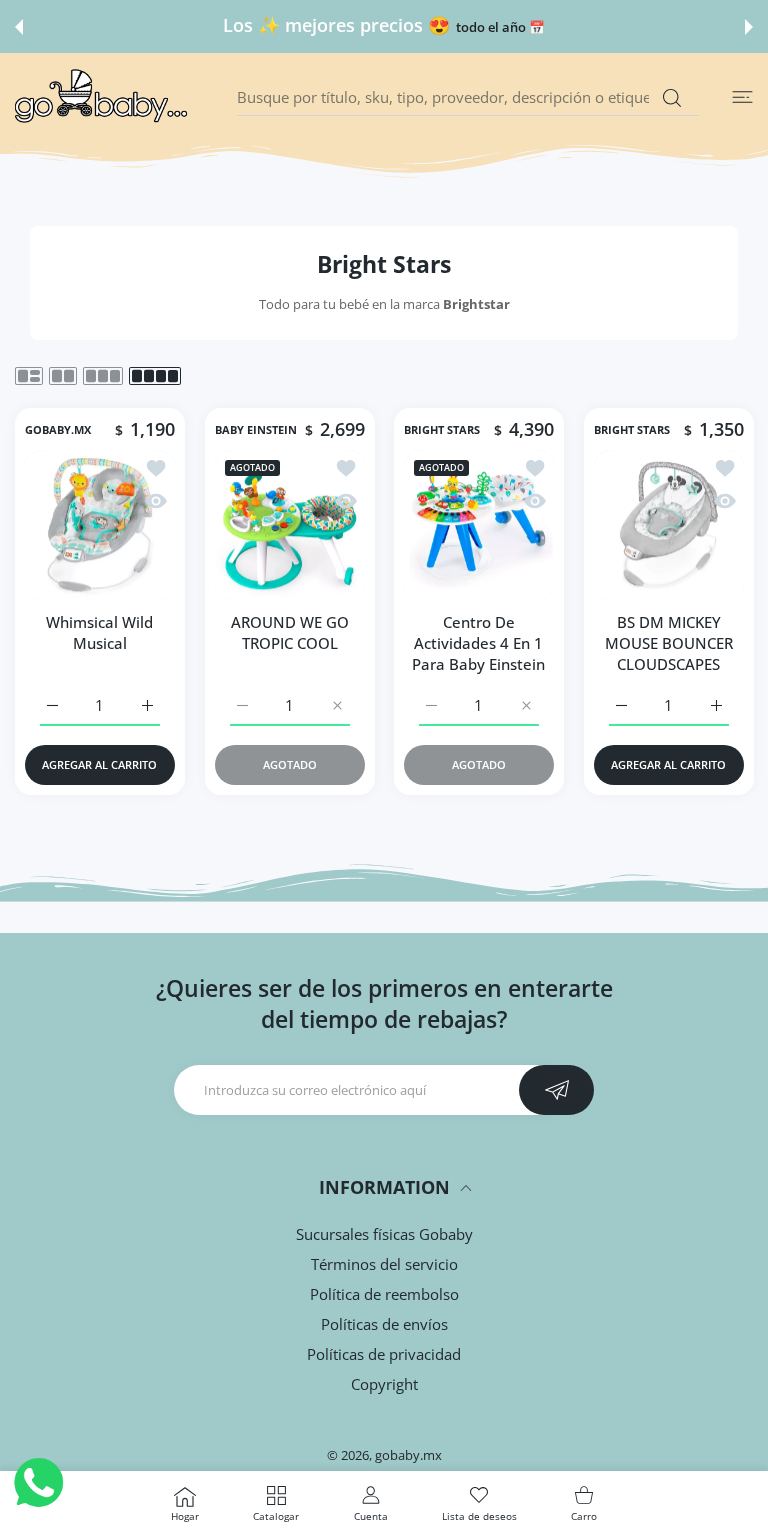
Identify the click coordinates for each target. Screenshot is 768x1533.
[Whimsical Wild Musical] (100, 525)
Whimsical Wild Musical (99, 632)
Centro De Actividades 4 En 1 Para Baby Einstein (478, 643)
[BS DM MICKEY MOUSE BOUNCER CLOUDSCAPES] (669, 525)
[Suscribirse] (556, 1090)
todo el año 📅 (248, 27)
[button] (19, 27)
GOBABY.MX (58, 430)
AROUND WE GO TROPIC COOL (289, 632)
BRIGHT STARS (442, 430)
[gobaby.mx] (102, 97)
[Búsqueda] (671, 98)
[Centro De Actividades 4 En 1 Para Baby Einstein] (479, 525)
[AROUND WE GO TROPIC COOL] (290, 525)
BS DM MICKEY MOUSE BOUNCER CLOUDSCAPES (668, 643)
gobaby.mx (408, 1455)
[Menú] (742, 97)
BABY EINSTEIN (256, 430)
